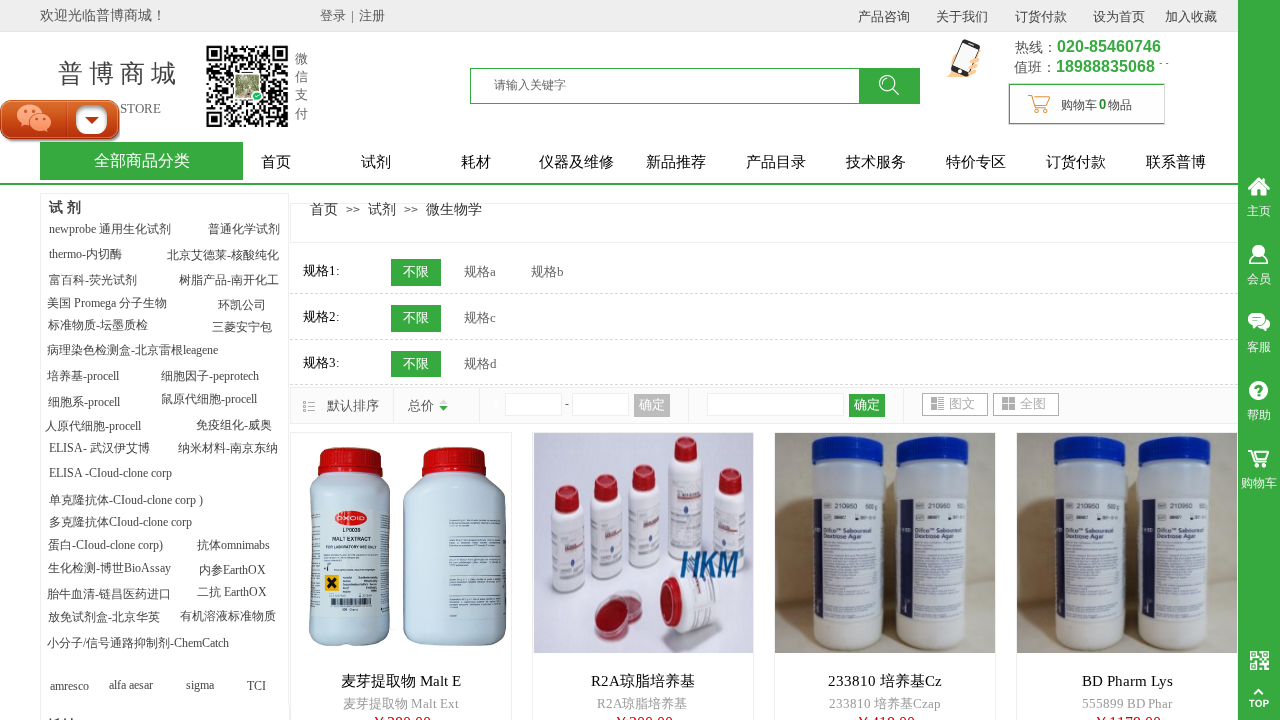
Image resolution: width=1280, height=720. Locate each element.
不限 (416, 271)
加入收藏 (1191, 16)
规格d (480, 363)
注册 (372, 15)
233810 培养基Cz (885, 681)
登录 (333, 15)
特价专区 (976, 162)
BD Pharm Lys (1127, 681)
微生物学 (454, 209)
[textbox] (677, 85)
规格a (480, 271)
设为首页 (1119, 16)
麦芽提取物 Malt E (401, 681)
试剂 (376, 162)
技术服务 (876, 162)
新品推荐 (676, 162)
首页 (276, 162)
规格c (480, 317)
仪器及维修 (576, 162)
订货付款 (1076, 162)
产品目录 (776, 162)
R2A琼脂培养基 (643, 681)
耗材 (476, 162)
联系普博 (1176, 162)
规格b (547, 271)
